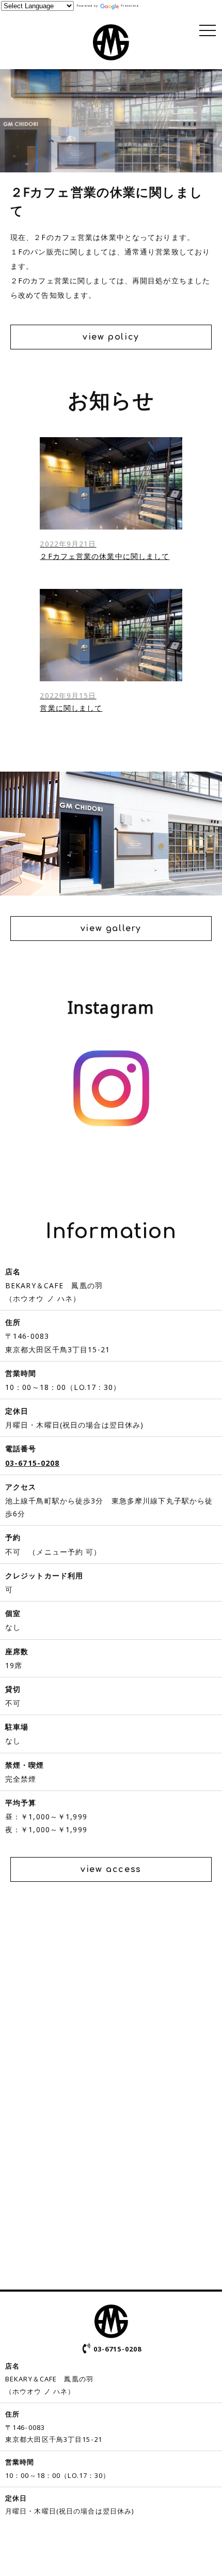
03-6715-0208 (32, 1463)
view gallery (111, 929)
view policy (111, 337)
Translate (130, 6)
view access (111, 1869)
